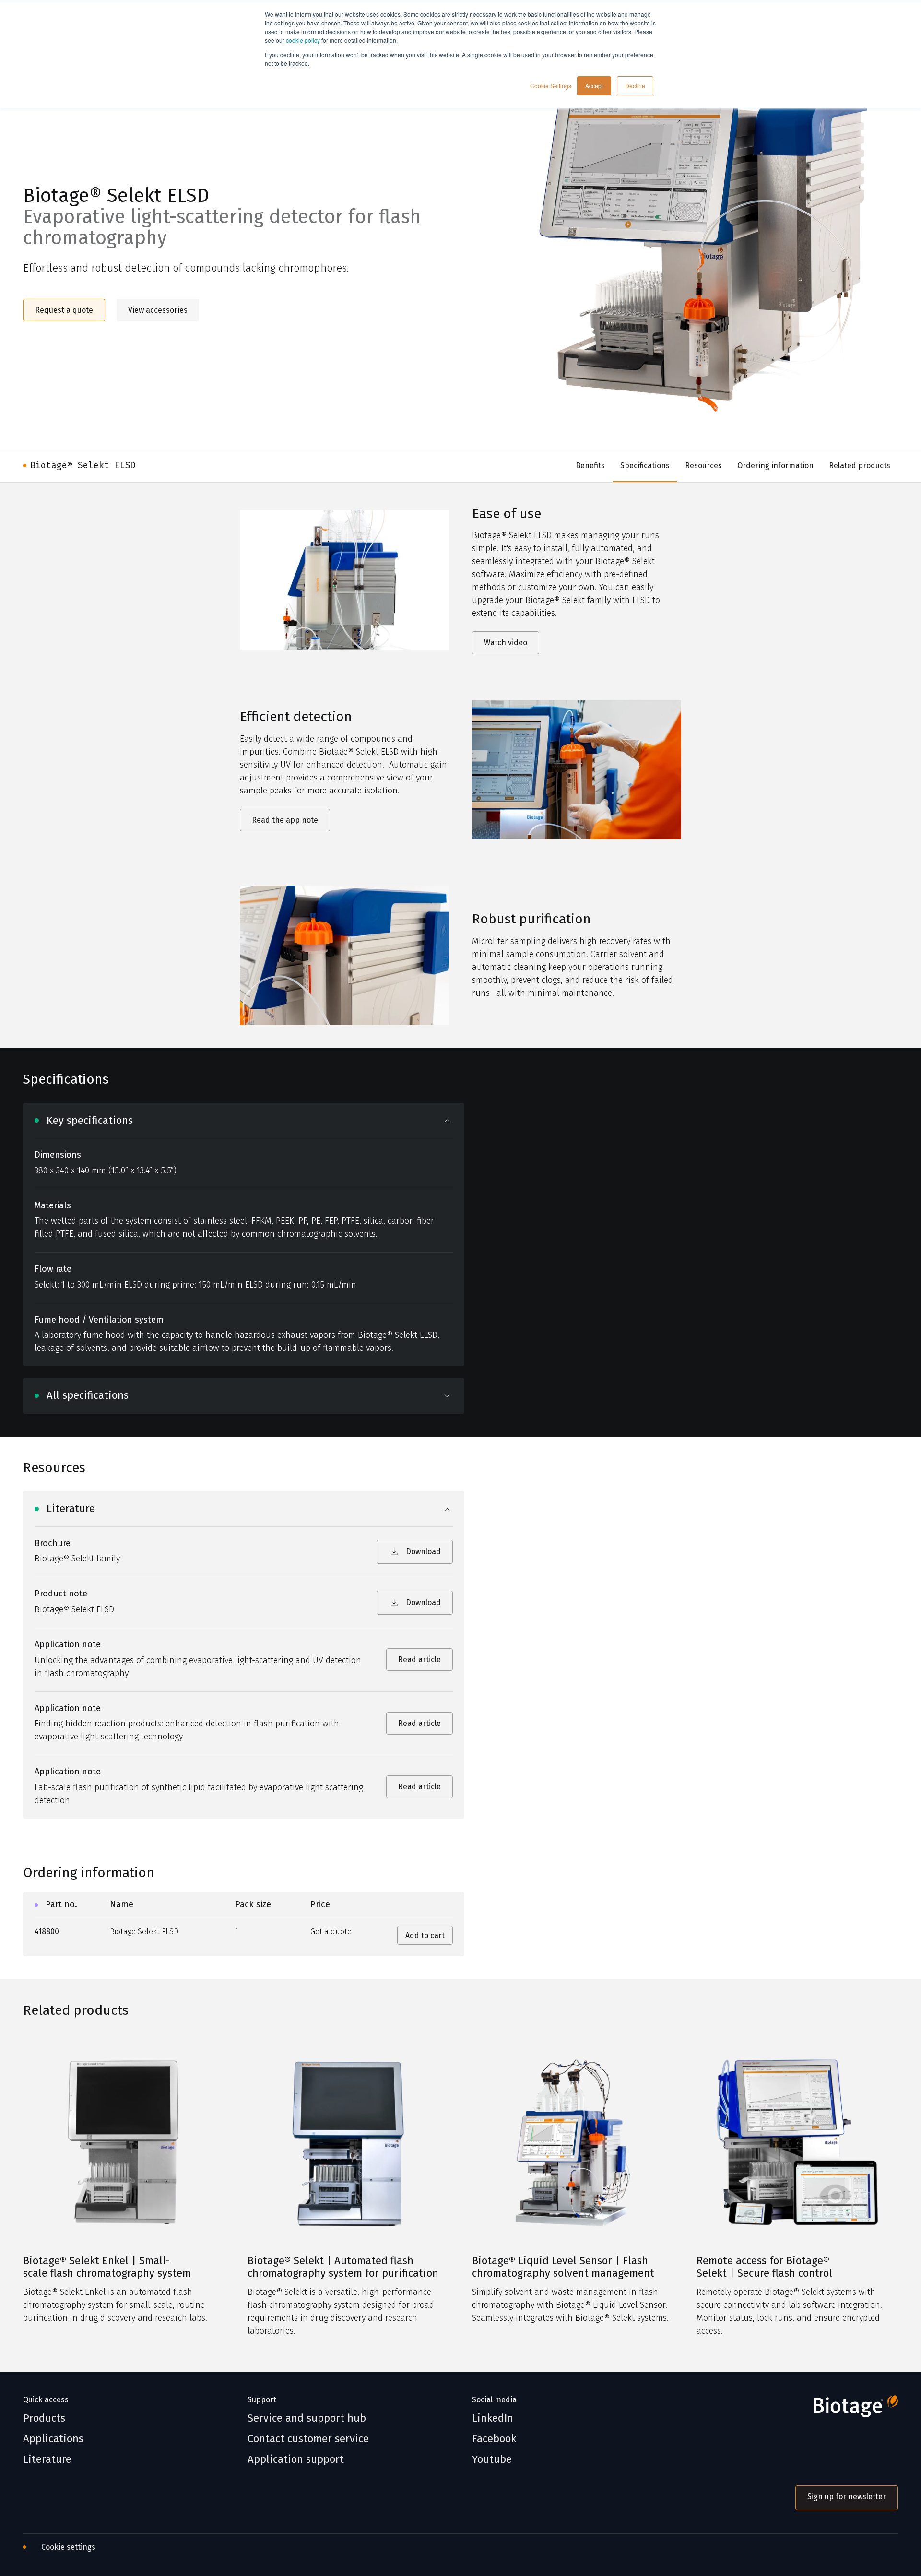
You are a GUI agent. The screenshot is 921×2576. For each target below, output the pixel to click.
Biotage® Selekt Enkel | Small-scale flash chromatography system (107, 2267)
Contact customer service (308, 2439)
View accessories (158, 310)
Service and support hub (307, 2418)
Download (423, 1552)
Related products (860, 466)
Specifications (645, 466)
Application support (296, 2459)
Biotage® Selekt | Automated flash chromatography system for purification (343, 2267)
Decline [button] (635, 86)
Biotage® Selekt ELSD (83, 465)
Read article (419, 1660)
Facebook (494, 2439)
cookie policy (303, 40)
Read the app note (285, 820)
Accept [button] (594, 86)
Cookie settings (68, 2547)
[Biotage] (847, 2410)
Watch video (506, 643)
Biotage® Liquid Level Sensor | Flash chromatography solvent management (563, 2267)
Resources (703, 466)
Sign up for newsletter (847, 2497)
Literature (47, 2459)
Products (44, 2418)
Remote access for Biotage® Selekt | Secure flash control (764, 2267)
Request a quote (64, 310)
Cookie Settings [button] (551, 86)
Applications (53, 2439)
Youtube (492, 2459)
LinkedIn (493, 2418)
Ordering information (775, 466)
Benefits (590, 466)
